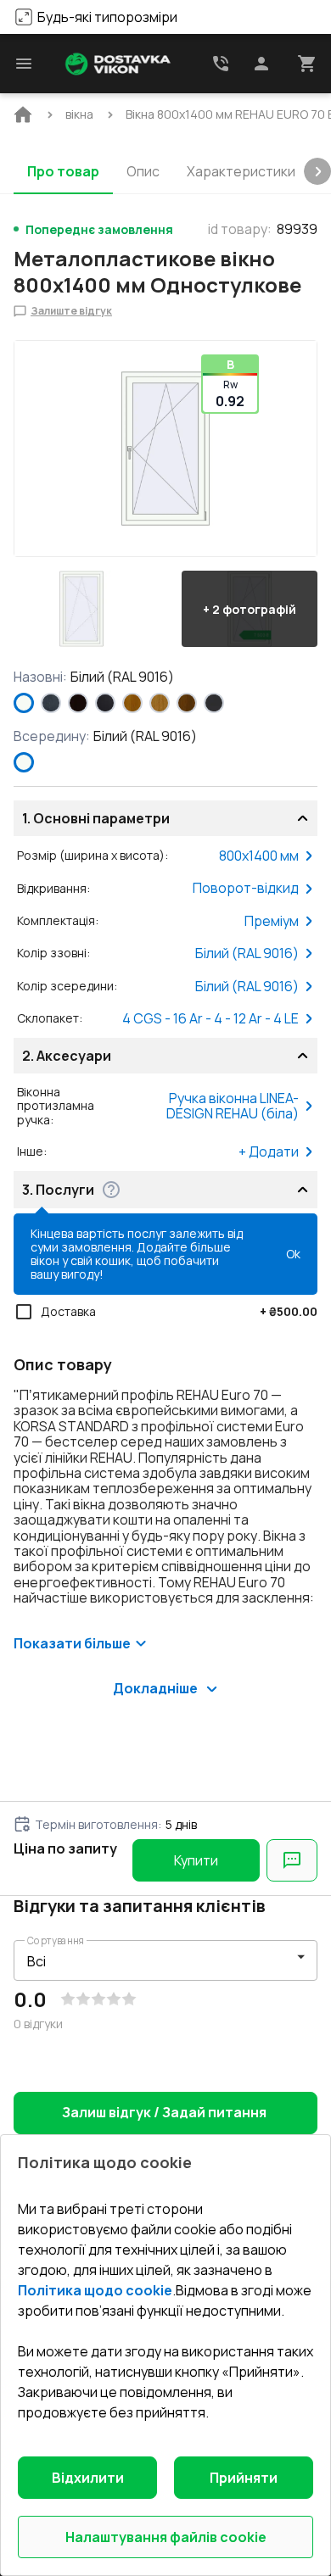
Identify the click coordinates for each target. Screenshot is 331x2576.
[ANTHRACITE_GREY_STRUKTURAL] (51, 703)
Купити (196, 1860)
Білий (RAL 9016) (247, 953)
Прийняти (244, 2478)
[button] (81, 609)
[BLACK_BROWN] (78, 703)
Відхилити (88, 2478)
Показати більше (72, 1643)
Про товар (63, 171)
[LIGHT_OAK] (160, 703)
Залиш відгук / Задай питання (164, 2112)
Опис (143, 171)
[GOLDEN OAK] (132, 703)
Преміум (272, 921)
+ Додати (269, 1151)
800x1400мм (259, 856)
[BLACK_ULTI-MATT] (105, 703)
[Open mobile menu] (24, 64)
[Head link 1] (118, 64)
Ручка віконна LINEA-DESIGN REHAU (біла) (233, 1106)
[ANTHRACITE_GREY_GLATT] (214, 703)
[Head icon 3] (307, 64)
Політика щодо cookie (95, 2290)
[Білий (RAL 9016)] (24, 703)
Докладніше (155, 1688)
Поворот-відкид (246, 888)
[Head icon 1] (261, 64)
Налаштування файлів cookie (166, 2537)
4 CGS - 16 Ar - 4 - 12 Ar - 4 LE (210, 1018)
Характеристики (241, 171)
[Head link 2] (221, 64)
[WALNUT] (187, 703)
